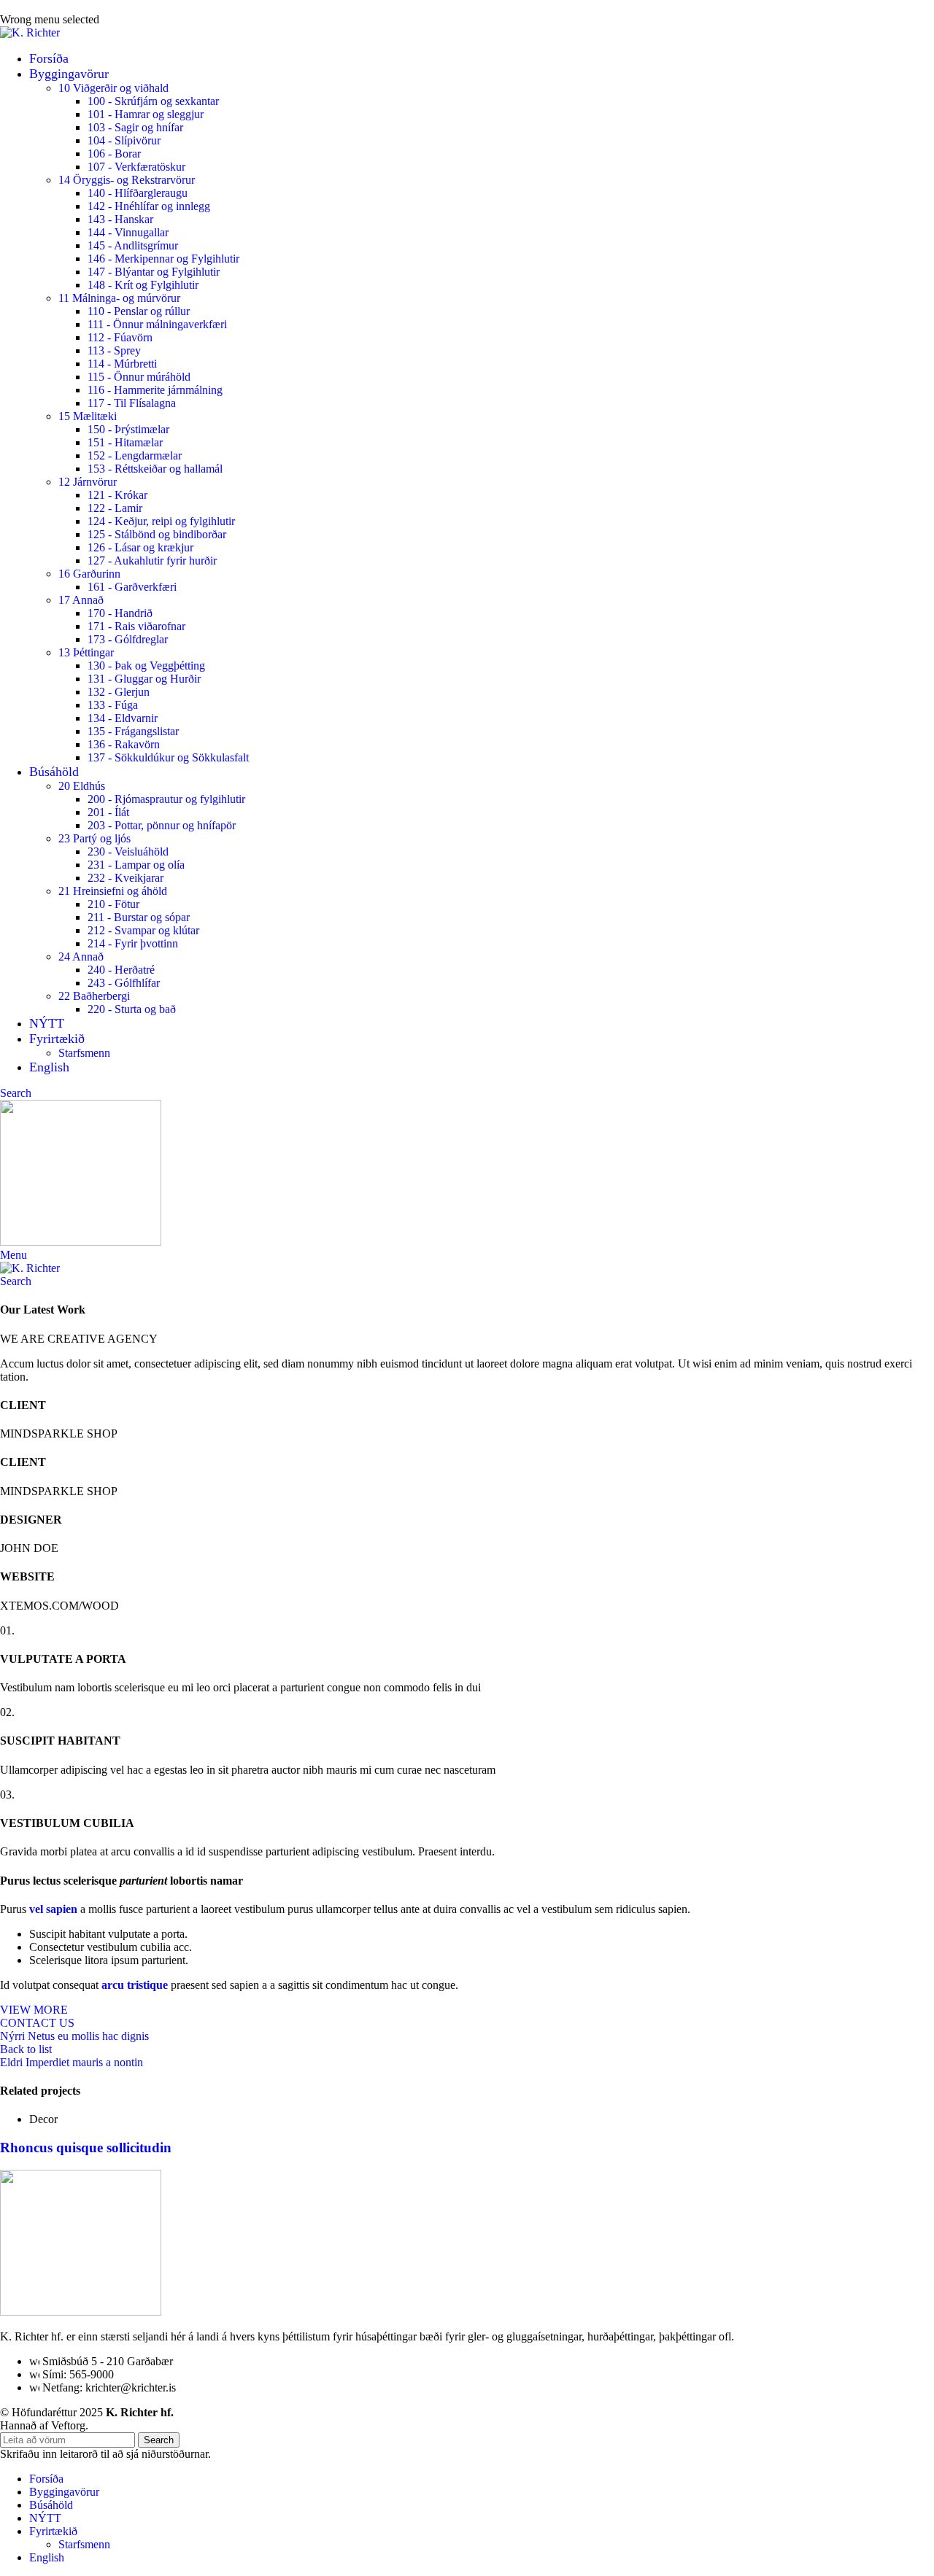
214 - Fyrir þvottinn (133, 943)
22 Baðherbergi (94, 996)
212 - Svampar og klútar (143, 930)
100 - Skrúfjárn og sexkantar (153, 101)
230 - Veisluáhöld (128, 851)
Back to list (26, 2049)
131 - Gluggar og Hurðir (144, 679)
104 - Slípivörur (124, 140)
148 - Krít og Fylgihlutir (143, 285)
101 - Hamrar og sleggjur (146, 114)
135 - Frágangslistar (133, 731)
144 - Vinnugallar (128, 232)
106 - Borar (114, 154)
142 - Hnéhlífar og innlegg (149, 206)
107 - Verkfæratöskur (136, 167)
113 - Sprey (114, 350)
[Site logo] (30, 32)
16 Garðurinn (89, 574)
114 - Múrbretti (122, 364)
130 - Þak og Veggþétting (146, 666)
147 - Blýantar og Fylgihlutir (154, 272)
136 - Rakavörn (124, 744)
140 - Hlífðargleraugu (138, 193)
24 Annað (81, 957)
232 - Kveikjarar (126, 878)
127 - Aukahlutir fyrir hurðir (152, 560)
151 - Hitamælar (125, 442)
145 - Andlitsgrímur (133, 245)
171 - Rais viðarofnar (136, 626)
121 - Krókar (117, 495)
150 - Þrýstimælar (128, 429)
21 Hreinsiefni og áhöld (113, 891)
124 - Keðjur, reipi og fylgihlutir (161, 521)
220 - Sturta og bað (132, 1009)
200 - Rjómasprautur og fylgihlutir (166, 799)
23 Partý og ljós (94, 838)
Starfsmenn (84, 1053)
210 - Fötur (113, 904)
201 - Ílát (108, 812)
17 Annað (81, 600)
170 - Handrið (120, 613)
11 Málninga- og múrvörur (119, 298)
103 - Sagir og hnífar (135, 127)
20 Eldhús (82, 786)
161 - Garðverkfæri (132, 587)
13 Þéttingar (86, 652)
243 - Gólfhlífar (124, 983)
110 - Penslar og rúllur (139, 311)
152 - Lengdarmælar (135, 455)
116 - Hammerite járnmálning (155, 390)
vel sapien (53, 1909)
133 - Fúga (113, 705)
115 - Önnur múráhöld (139, 377)
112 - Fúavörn (120, 337)
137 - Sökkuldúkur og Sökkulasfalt (168, 757)
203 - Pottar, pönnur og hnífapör (162, 825)
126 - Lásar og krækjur (140, 547)
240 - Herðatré (121, 970)
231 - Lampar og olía (136, 865)
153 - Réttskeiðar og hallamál (155, 469)
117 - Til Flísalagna (132, 403)
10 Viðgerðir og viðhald (113, 88)
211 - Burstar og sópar (139, 917)
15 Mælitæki (88, 416)
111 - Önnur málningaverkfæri (157, 324)
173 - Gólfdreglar (128, 639)
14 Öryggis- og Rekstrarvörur (127, 180)
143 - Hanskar (120, 219)
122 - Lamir (115, 508)
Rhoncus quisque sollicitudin (86, 2148)
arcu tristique (135, 1985)
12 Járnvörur (88, 482)
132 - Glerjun (119, 692)
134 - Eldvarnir (123, 718)
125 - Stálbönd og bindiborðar (157, 534)
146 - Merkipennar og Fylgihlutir (163, 259)
